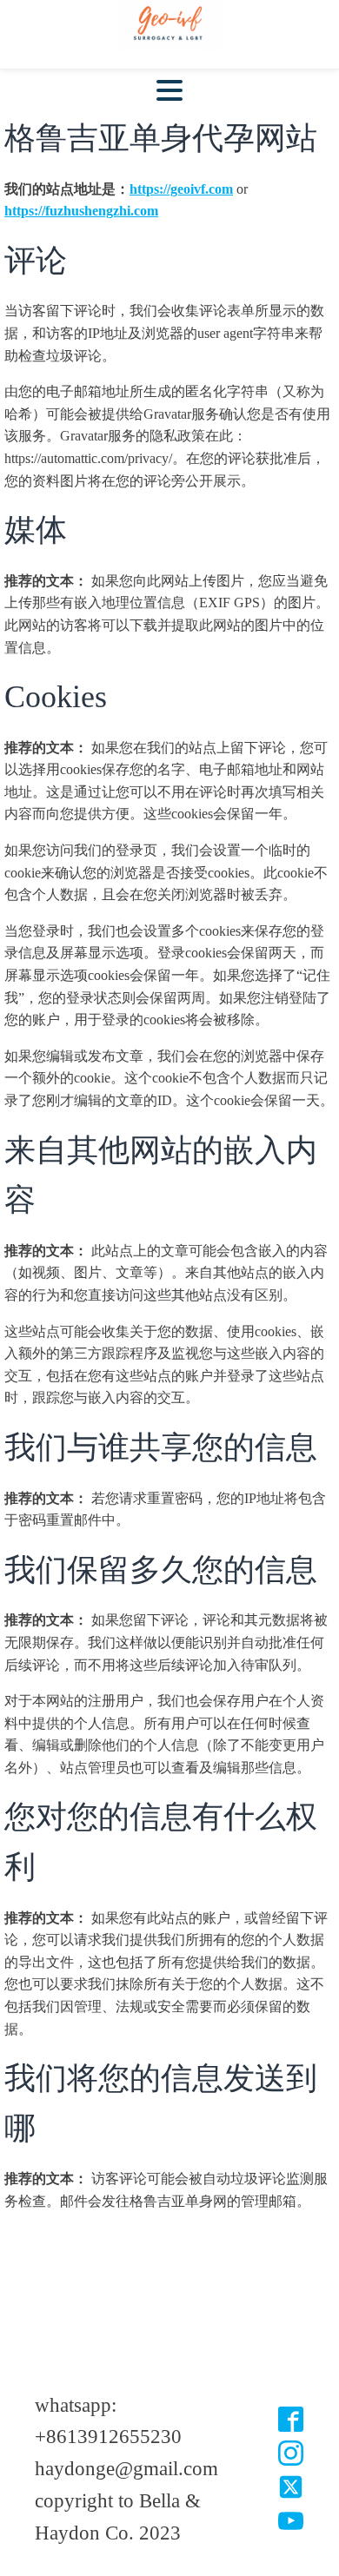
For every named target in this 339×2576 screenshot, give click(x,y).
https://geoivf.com (181, 189)
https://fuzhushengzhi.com (81, 211)
